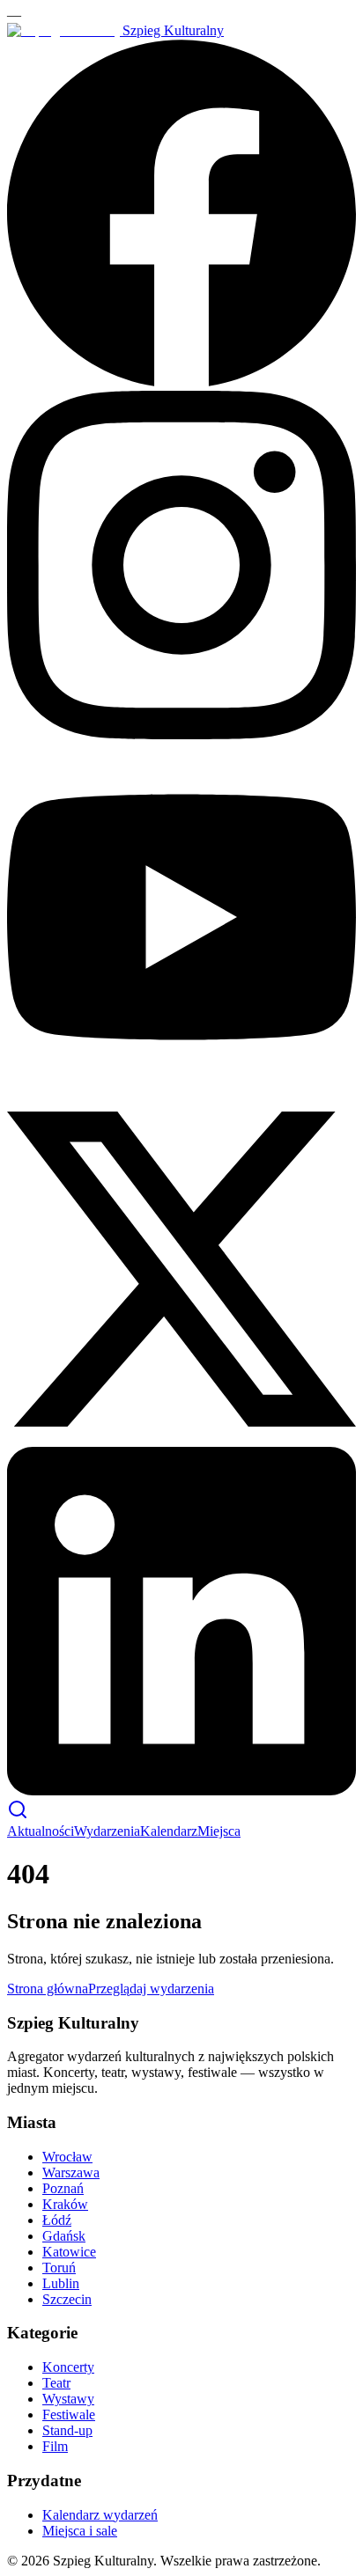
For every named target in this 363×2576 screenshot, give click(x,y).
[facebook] (181, 382)
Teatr (56, 2383)
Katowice (69, 2252)
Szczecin (67, 2299)
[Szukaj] (18, 1815)
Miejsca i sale (80, 2531)
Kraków (65, 2204)
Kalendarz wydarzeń (100, 2515)
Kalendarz (169, 1831)
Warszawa (71, 2172)
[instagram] (181, 734)
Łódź (57, 2220)
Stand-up (67, 2430)
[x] (181, 1438)
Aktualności (41, 1831)
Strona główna (48, 1989)
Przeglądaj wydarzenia (151, 1989)
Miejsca (219, 1831)
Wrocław (67, 2157)
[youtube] (181, 1086)
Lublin (61, 2283)
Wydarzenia (107, 1831)
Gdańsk (64, 2236)
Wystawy (68, 2399)
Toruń (59, 2268)
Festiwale (69, 2415)
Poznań (63, 2188)
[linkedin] (181, 1791)
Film (55, 2446)
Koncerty (68, 2367)
